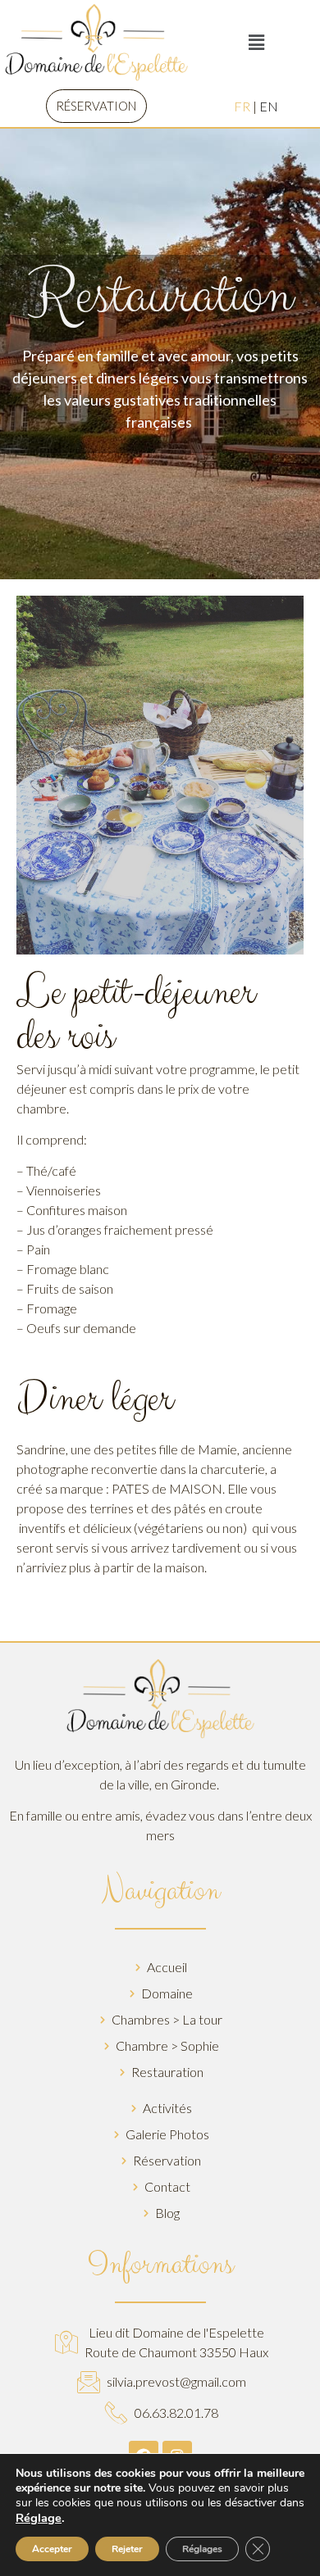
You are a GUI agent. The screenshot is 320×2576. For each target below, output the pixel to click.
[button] (96, 106)
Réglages (202, 2549)
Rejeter (127, 2549)
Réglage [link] (39, 2518)
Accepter (52, 2549)
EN (269, 106)
